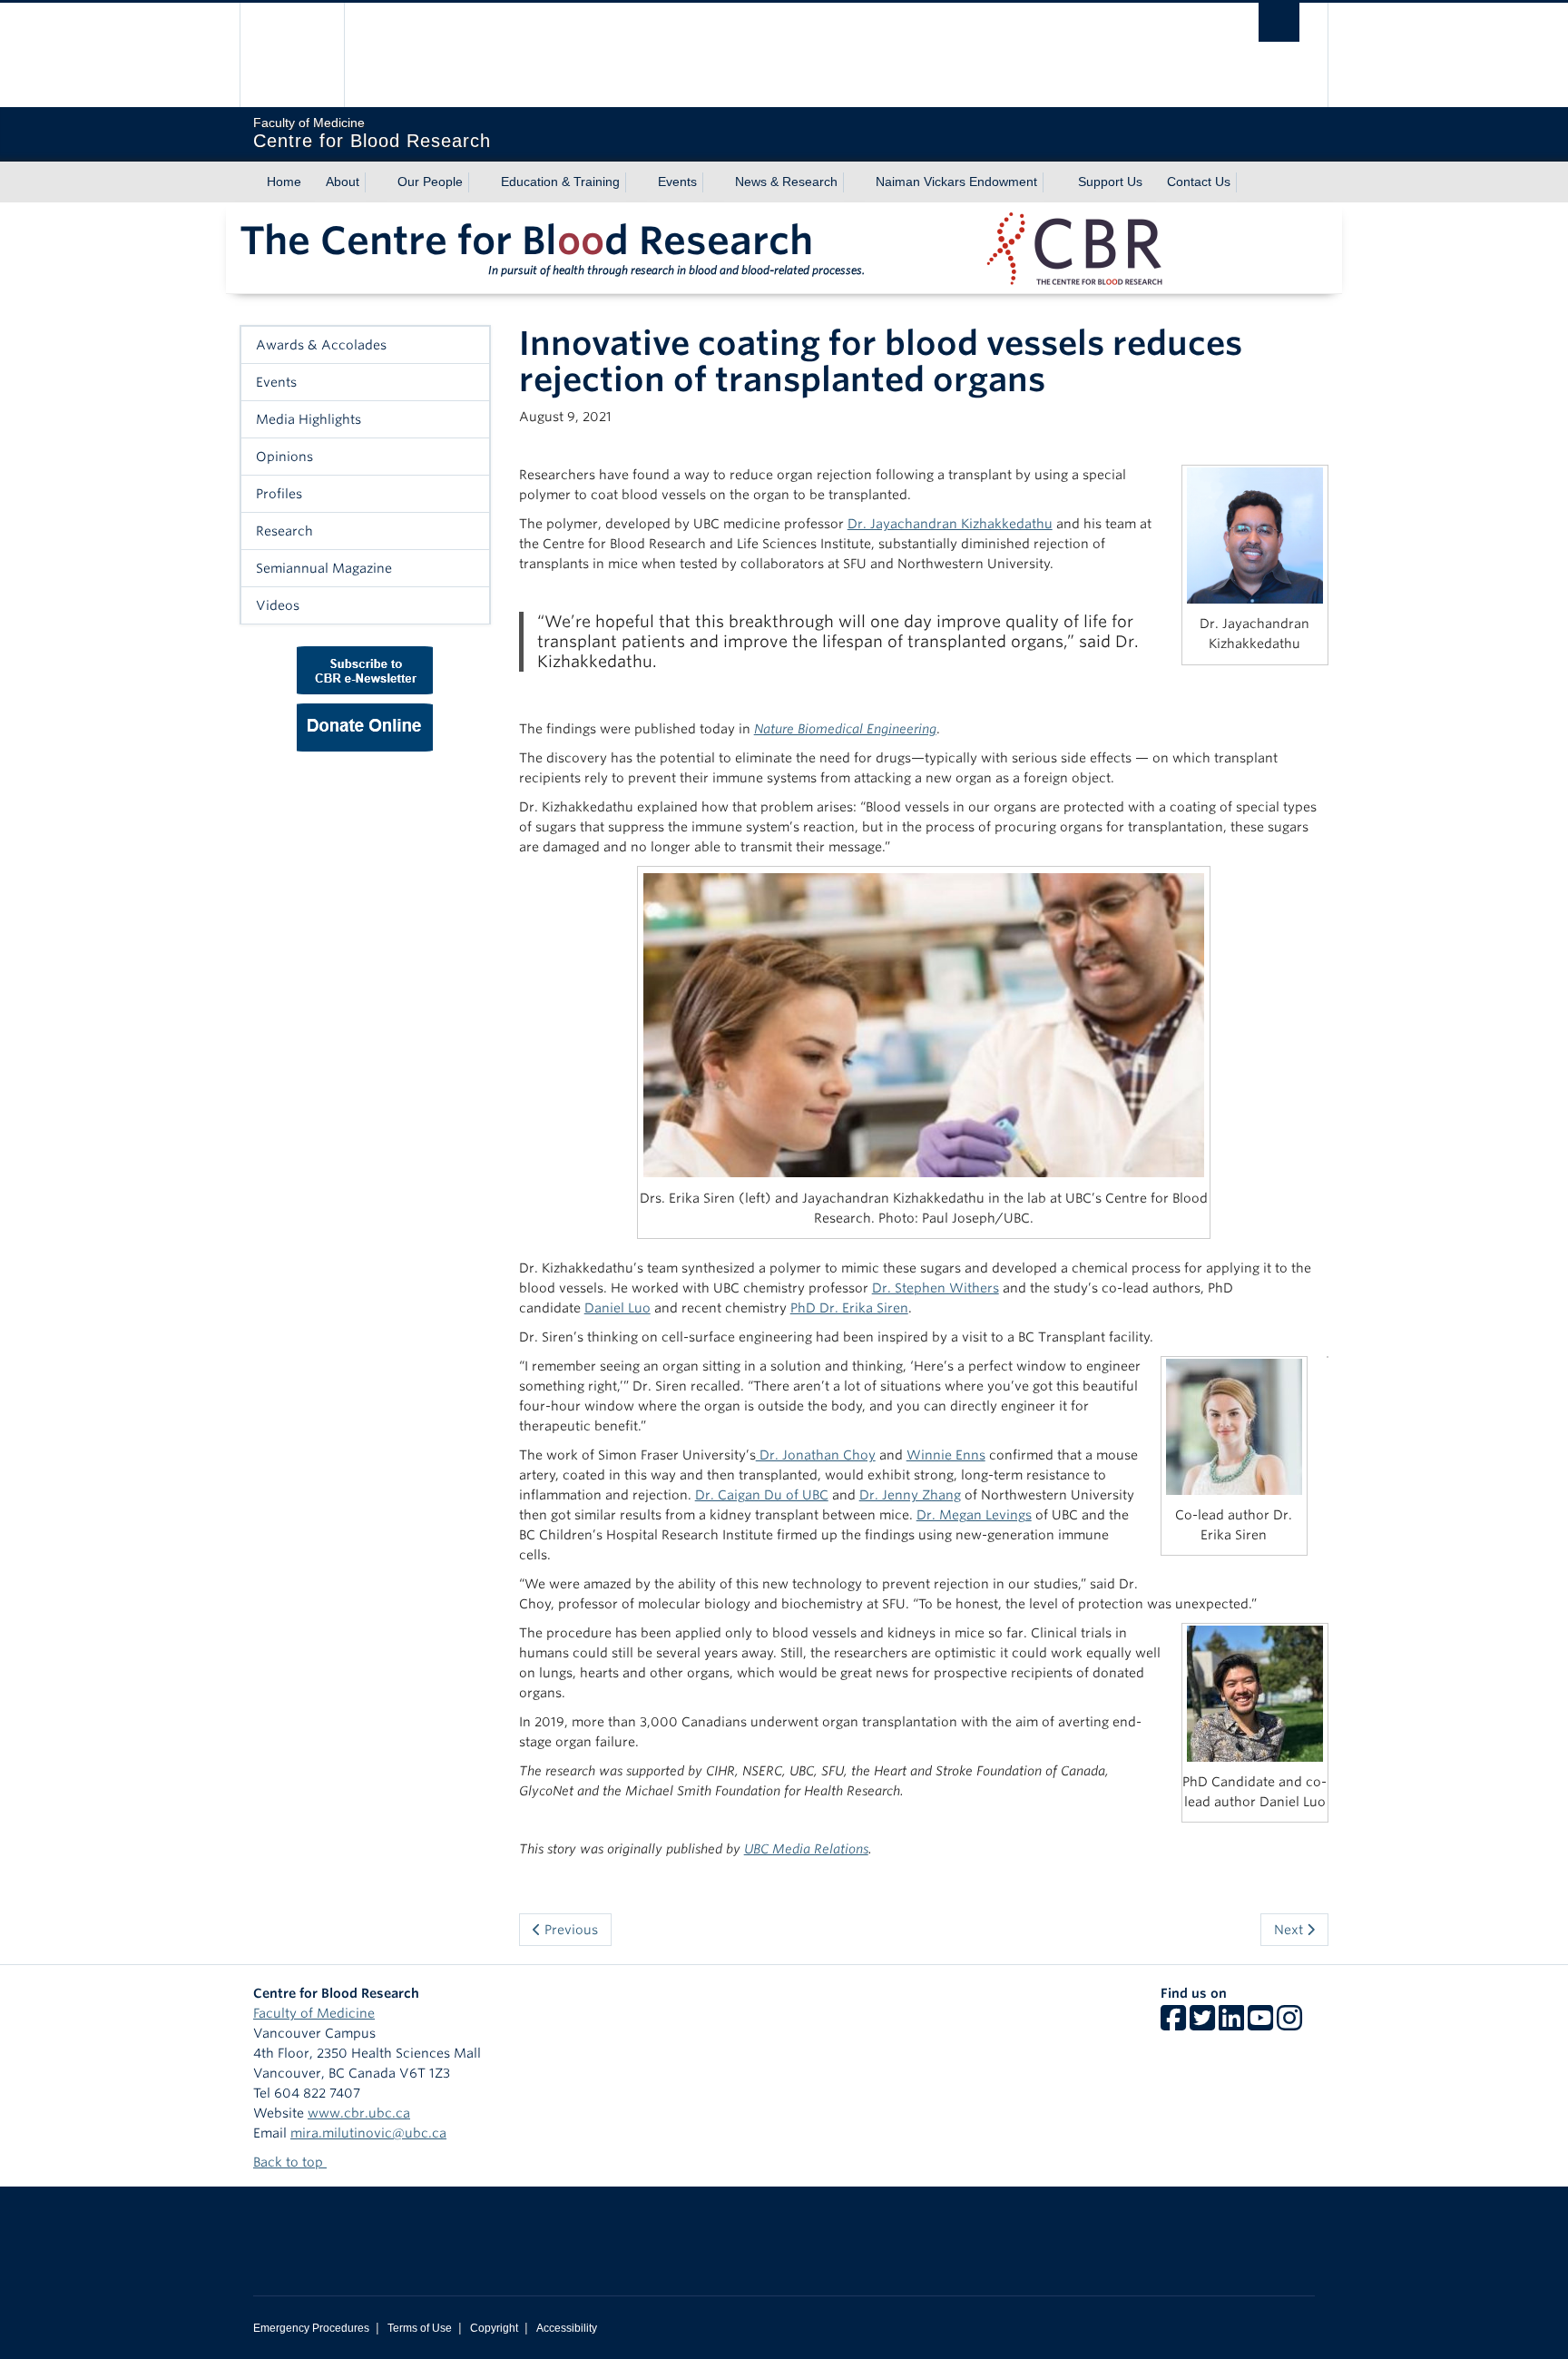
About (343, 182)
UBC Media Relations (806, 1849)
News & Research (786, 182)
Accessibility (567, 2328)
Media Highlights (309, 419)
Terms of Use (420, 2328)
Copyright (494, 2328)
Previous (569, 1930)
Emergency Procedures (311, 2328)
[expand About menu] (376, 182)
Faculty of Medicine (314, 2013)
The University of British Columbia (292, 55)
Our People (430, 182)
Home (284, 182)
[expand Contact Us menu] (1247, 182)
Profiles (279, 494)
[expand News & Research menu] (854, 182)
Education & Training (560, 182)
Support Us (1110, 182)
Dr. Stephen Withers (936, 1288)
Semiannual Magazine (324, 568)
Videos (278, 605)
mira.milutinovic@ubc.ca (368, 2133)
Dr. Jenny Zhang (910, 1495)
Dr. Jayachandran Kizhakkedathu (950, 524)
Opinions (284, 457)
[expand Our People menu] (479, 182)
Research (284, 531)
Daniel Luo (617, 1308)
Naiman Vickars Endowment (956, 182)
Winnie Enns (946, 1455)
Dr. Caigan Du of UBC (762, 1495)
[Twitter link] (1202, 2024)
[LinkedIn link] (1231, 2024)
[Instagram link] (1289, 2024)
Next (1290, 1930)
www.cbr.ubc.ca (359, 2113)
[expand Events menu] (713, 182)
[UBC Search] (1279, 22)
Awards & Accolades (321, 345)
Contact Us (1199, 182)
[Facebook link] (1173, 2024)
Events (677, 182)
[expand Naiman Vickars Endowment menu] (1053, 182)
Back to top (290, 2162)
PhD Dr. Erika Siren (849, 1308)
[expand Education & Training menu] (636, 182)
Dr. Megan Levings (974, 1515)
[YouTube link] (1260, 2024)
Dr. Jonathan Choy (816, 1455)
